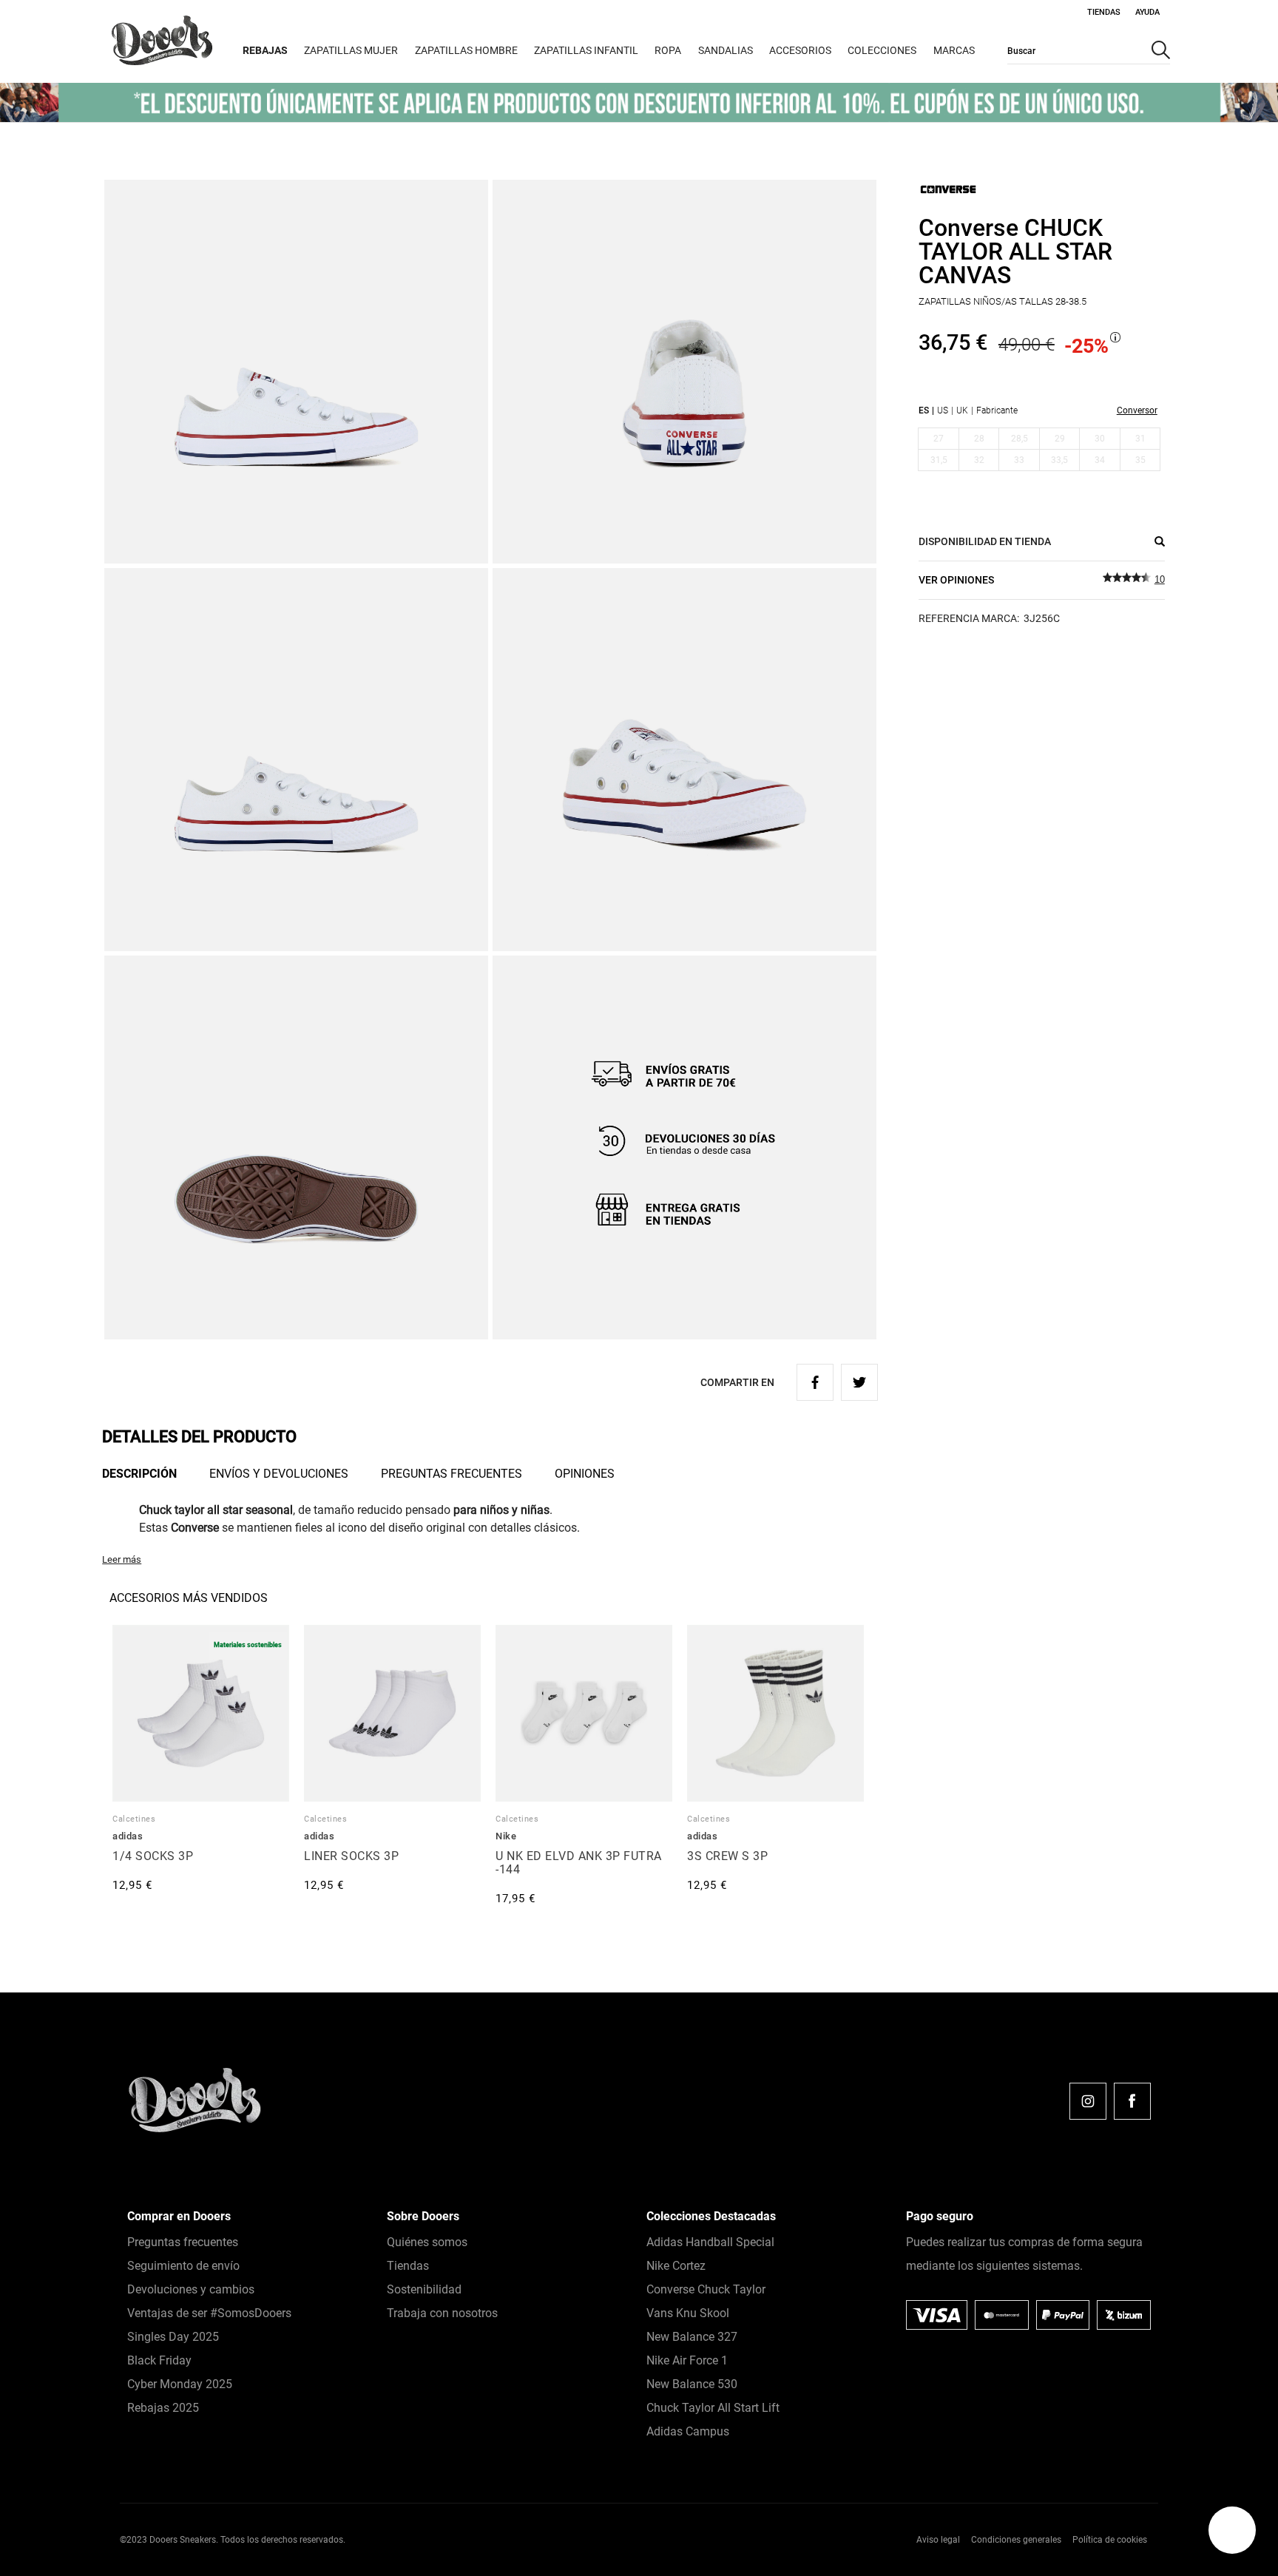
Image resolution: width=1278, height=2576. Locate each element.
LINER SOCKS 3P (351, 1856)
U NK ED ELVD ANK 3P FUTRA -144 (579, 1863)
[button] (1232, 2530)
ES (924, 410)
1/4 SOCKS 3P (153, 1856)
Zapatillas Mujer (351, 50)
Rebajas (265, 50)
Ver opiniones (956, 580)
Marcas (954, 50)
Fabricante (997, 410)
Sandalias (726, 50)
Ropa (668, 50)
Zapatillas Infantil (586, 50)
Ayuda (1147, 12)
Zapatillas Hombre (466, 50)
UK (962, 410)
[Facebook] (1132, 2101)
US (943, 410)
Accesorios (800, 50)
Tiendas (1104, 12)
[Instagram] (1088, 2101)
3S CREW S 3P (727, 1856)
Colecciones (882, 50)
